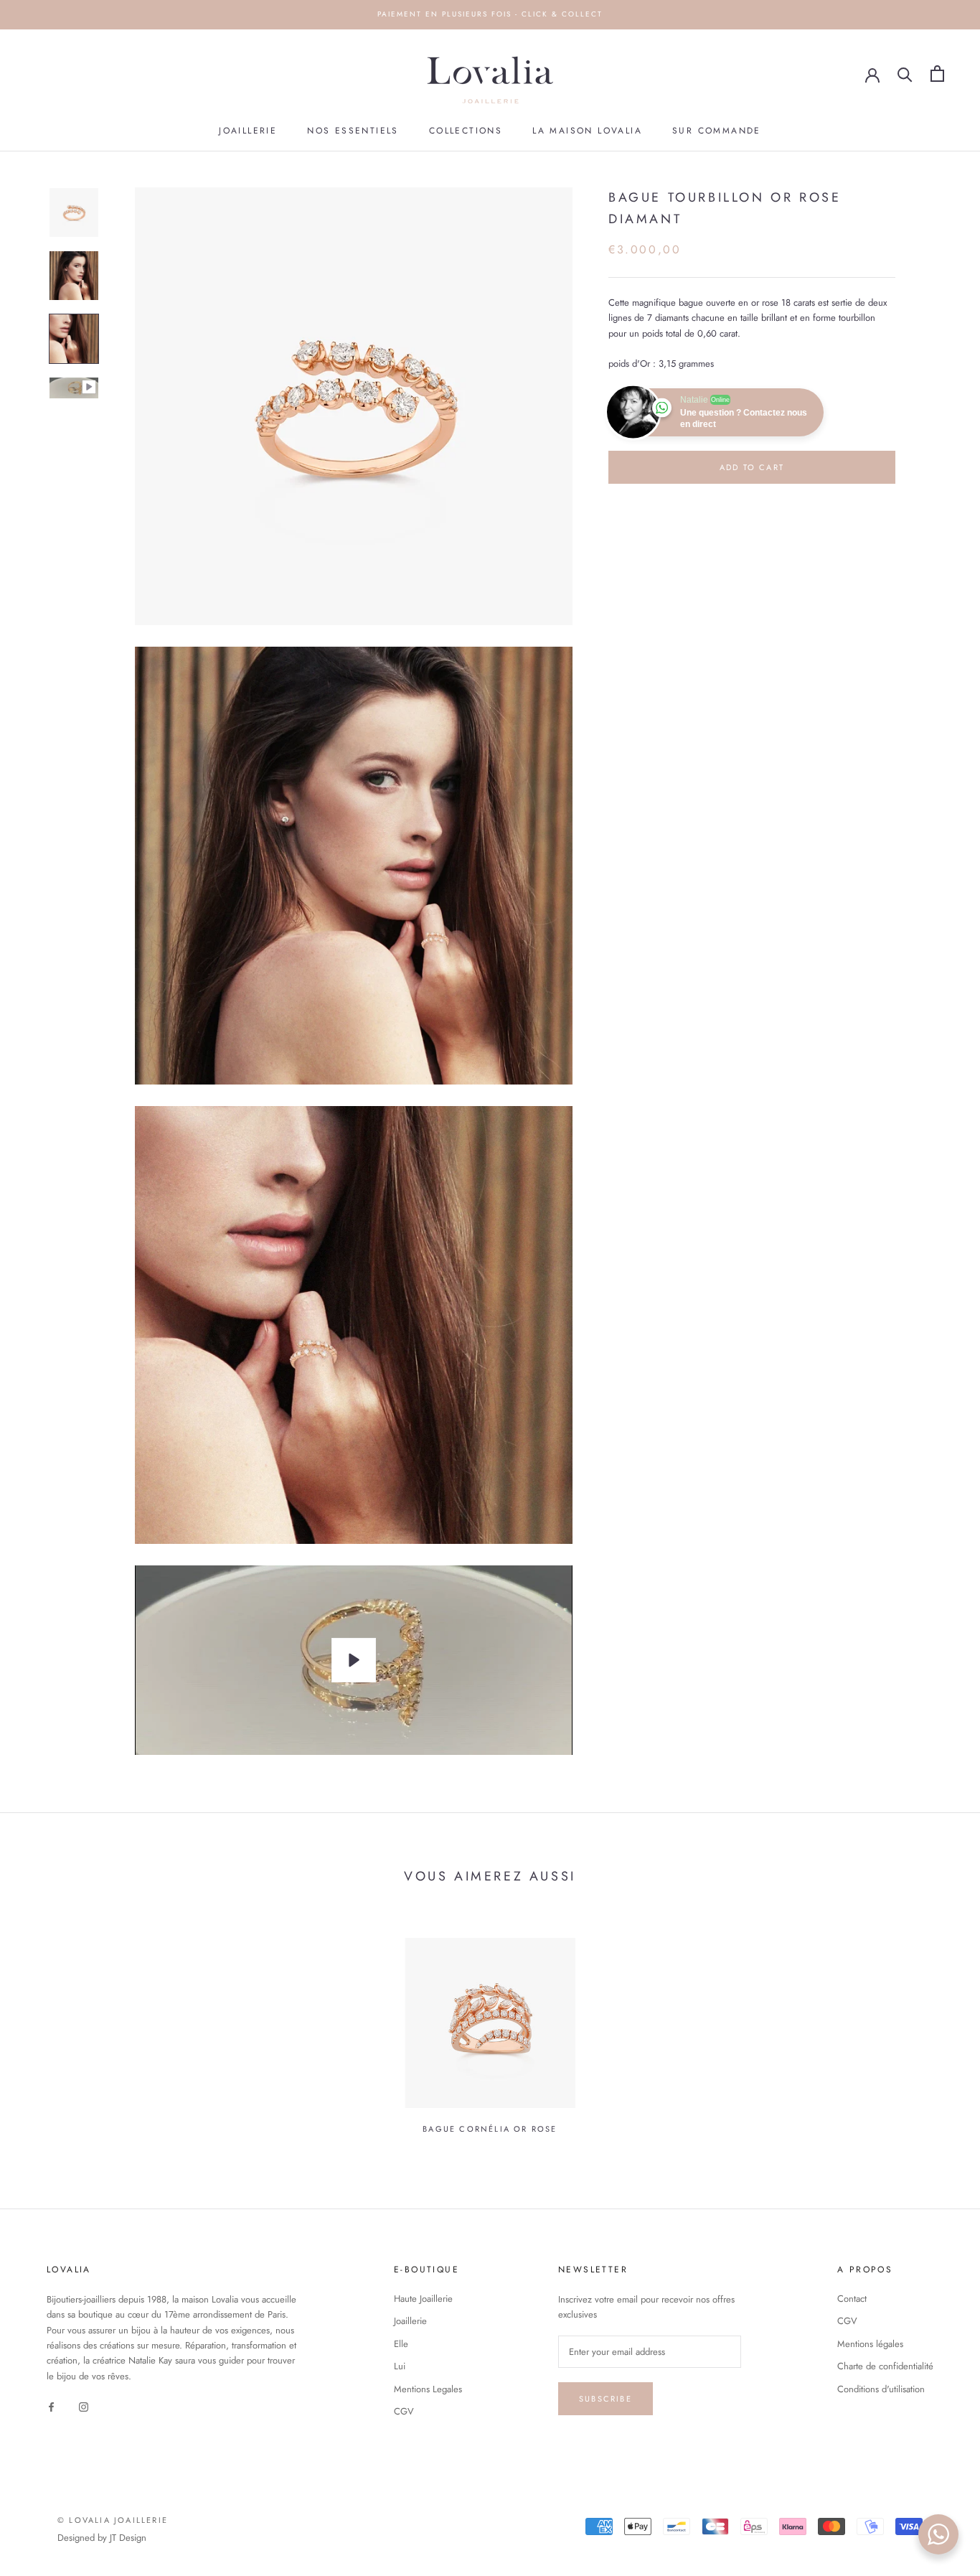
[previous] (45, 2028)
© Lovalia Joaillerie (113, 2520)
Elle (401, 2344)
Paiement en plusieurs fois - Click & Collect (490, 14)
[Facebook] (51, 2406)
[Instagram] (84, 2406)
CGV (404, 2411)
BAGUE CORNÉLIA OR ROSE (490, 2129)
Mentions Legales (428, 2389)
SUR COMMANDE (717, 131)
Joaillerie (248, 131)
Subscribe (606, 2399)
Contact (852, 2299)
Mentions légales (870, 2344)
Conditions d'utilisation (881, 2389)
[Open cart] (937, 74)
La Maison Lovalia (587, 131)
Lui (400, 2366)
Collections (466, 131)
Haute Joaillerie (423, 2299)
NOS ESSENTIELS (353, 131)
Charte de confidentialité (885, 2366)
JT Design (128, 2538)
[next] (935, 2028)
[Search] (905, 74)
